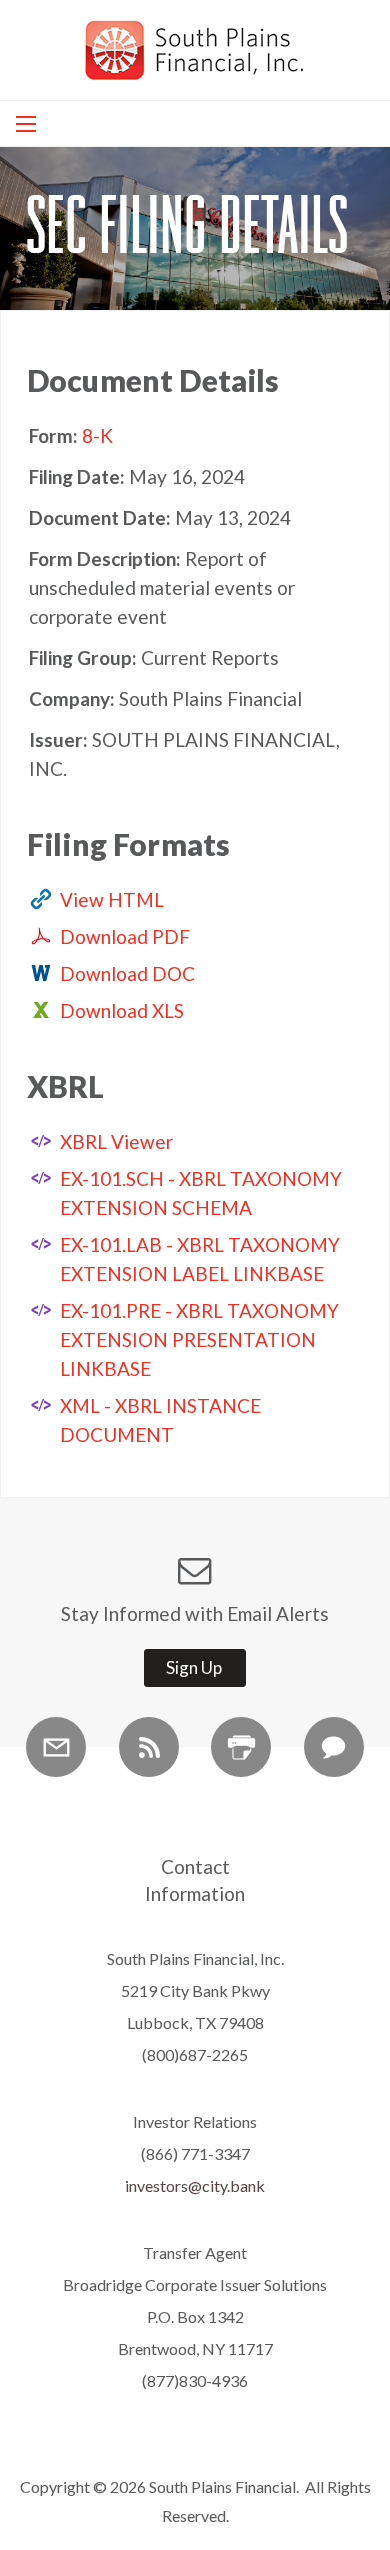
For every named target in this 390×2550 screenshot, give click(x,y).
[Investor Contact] (334, 1747)
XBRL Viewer (116, 1141)
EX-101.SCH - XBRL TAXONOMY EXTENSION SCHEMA (201, 1193)
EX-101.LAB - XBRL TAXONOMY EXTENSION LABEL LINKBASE (200, 1259)
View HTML (112, 899)
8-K (97, 435)
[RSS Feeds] (149, 1747)
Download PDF (125, 936)
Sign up (194, 1667)
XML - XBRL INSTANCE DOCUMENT (160, 1420)
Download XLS (122, 1010)
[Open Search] (26, 124)
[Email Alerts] (56, 1747)
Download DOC (127, 973)
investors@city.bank (195, 2185)
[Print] (241, 1747)
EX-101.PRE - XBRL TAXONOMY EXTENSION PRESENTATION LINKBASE (199, 1339)
